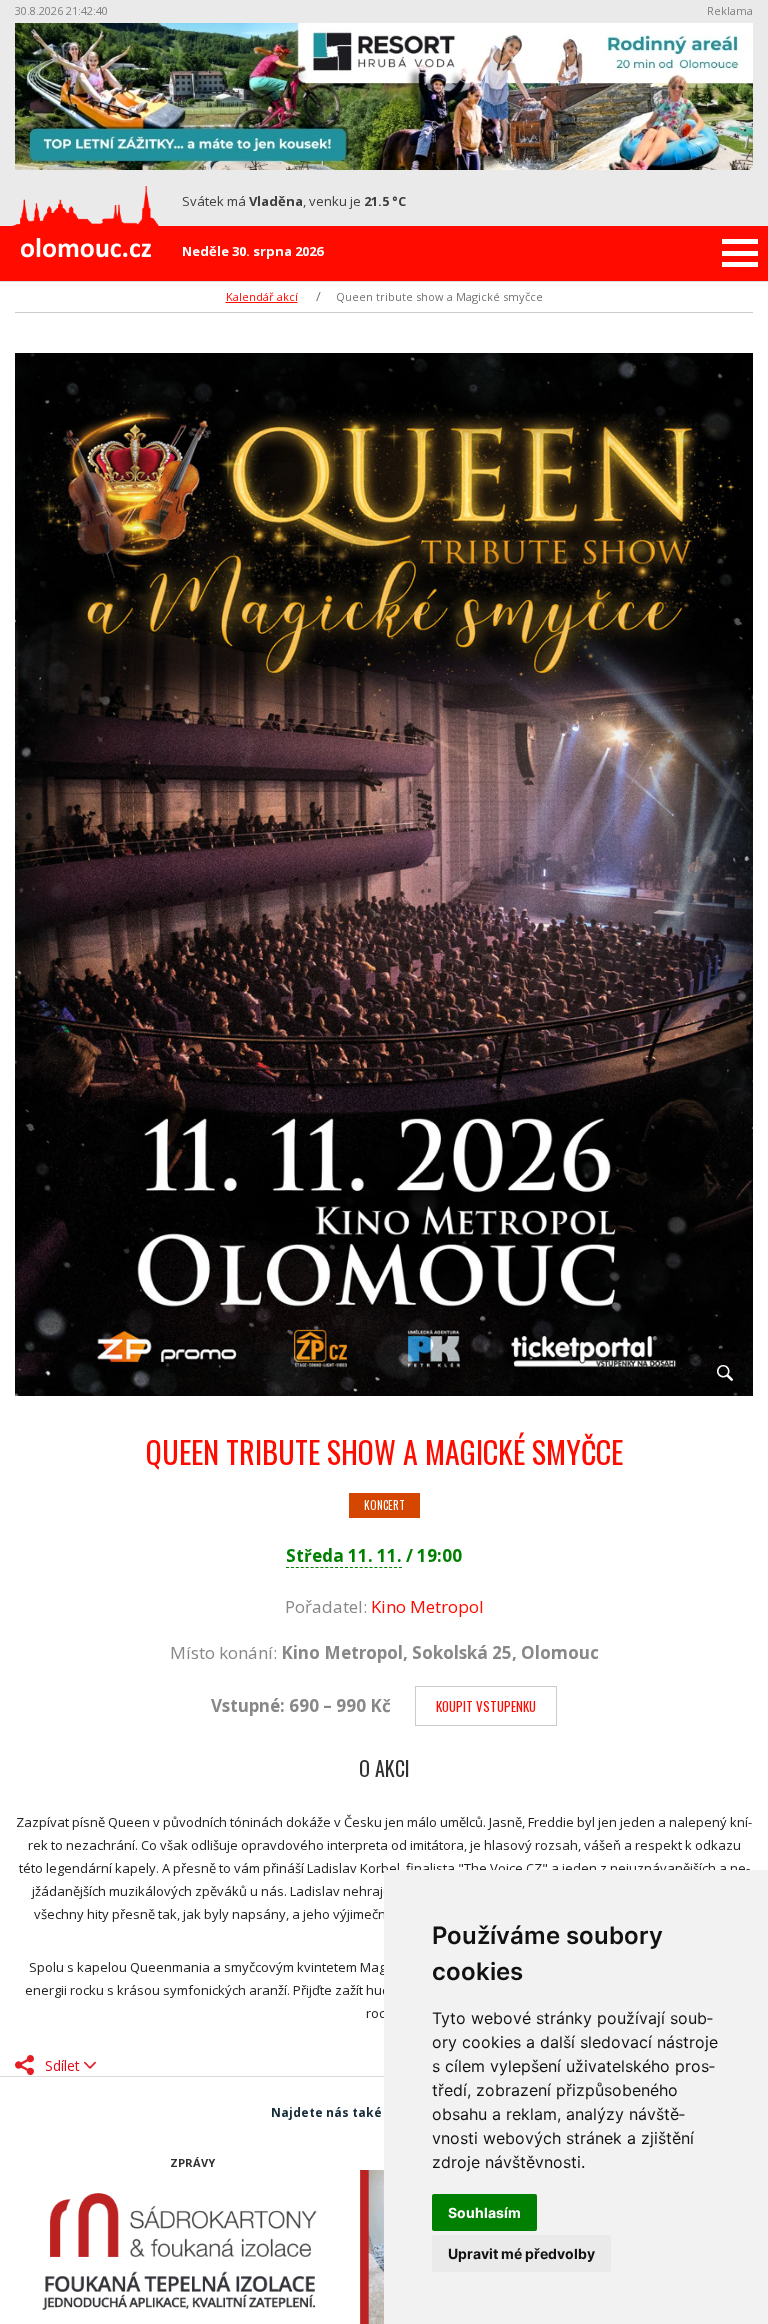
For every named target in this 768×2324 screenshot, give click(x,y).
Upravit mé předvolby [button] (521, 2253)
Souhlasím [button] (484, 2212)
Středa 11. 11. (344, 1555)
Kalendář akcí (262, 296)
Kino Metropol (427, 1606)
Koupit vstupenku (486, 1706)
